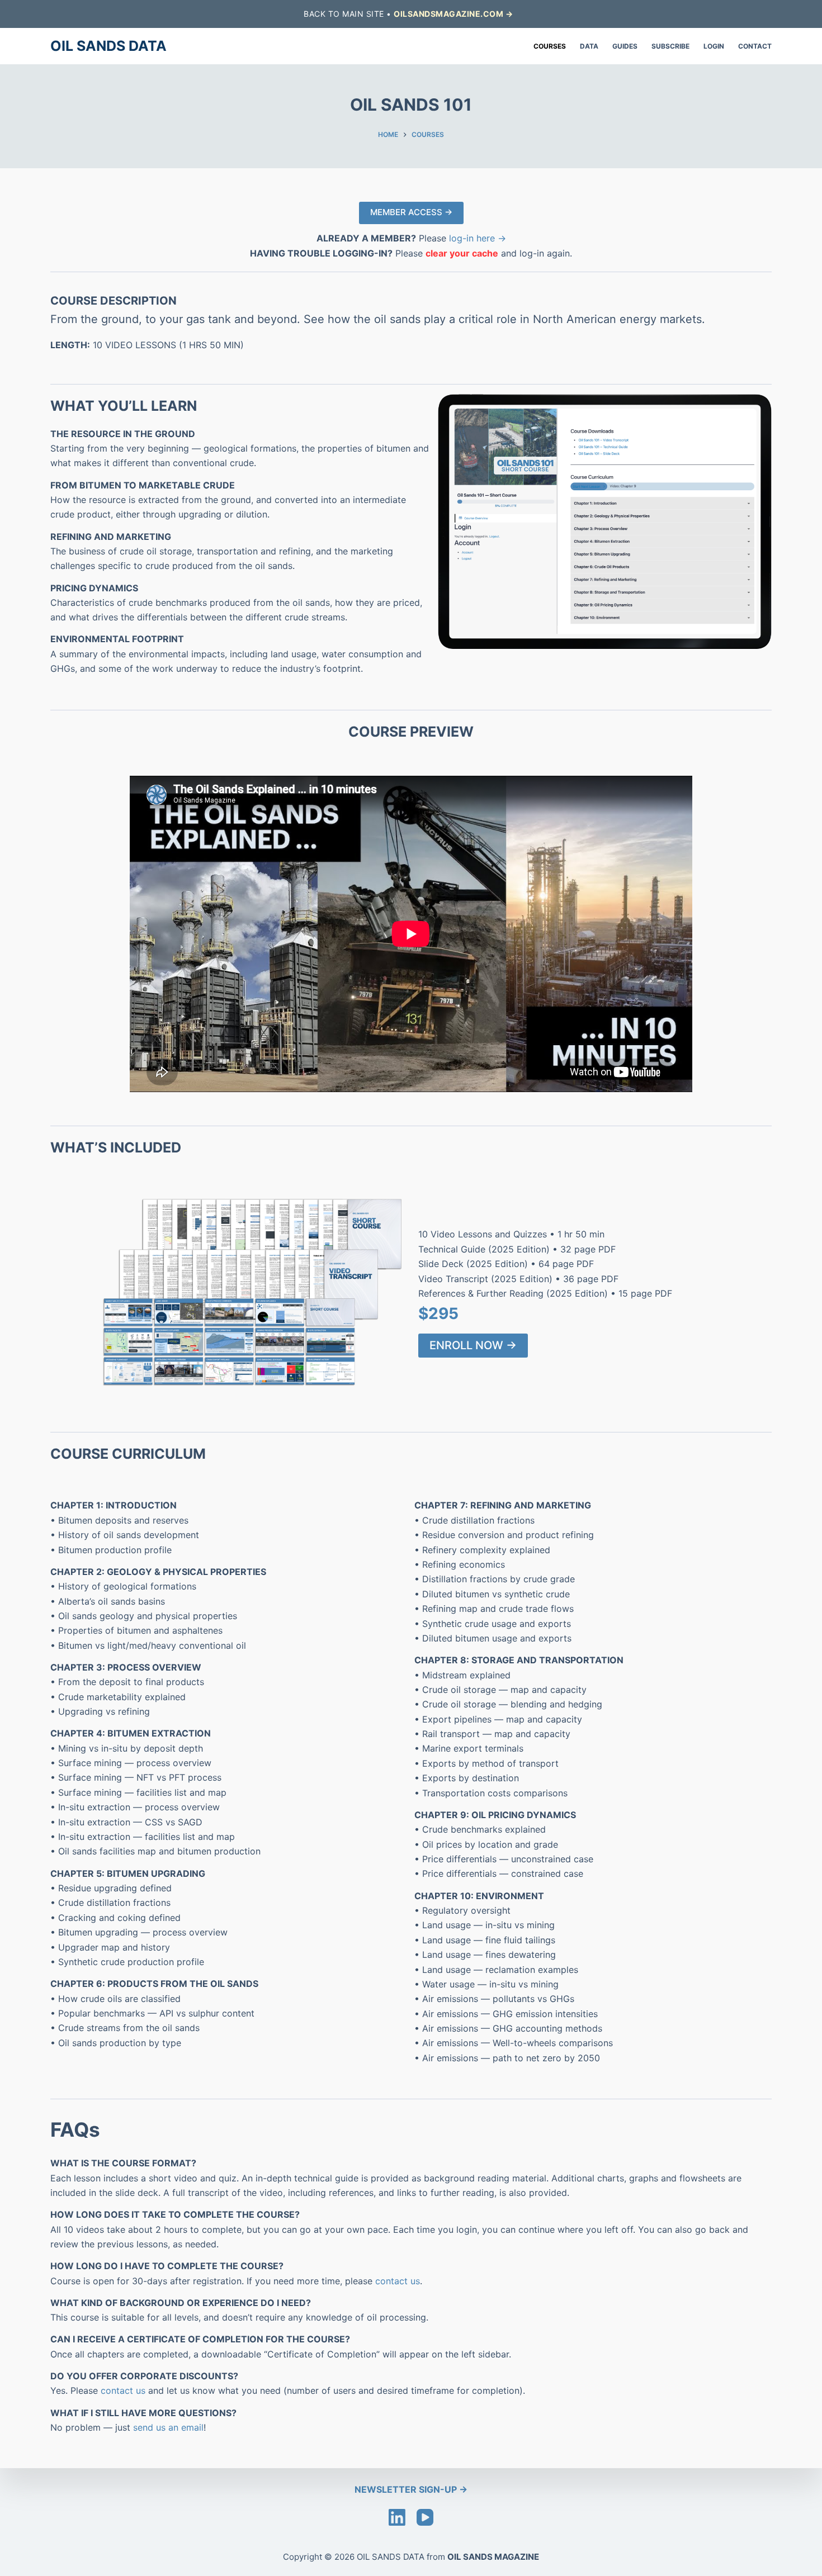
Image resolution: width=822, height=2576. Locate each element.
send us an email (168, 2427)
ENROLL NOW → (473, 1345)
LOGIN (714, 46)
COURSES (550, 46)
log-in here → (478, 238)
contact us (398, 2281)
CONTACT (755, 46)
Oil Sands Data (108, 46)
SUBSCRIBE (670, 46)
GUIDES (625, 46)
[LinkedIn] (397, 2517)
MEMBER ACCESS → (411, 212)
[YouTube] (425, 2517)
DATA (589, 46)
